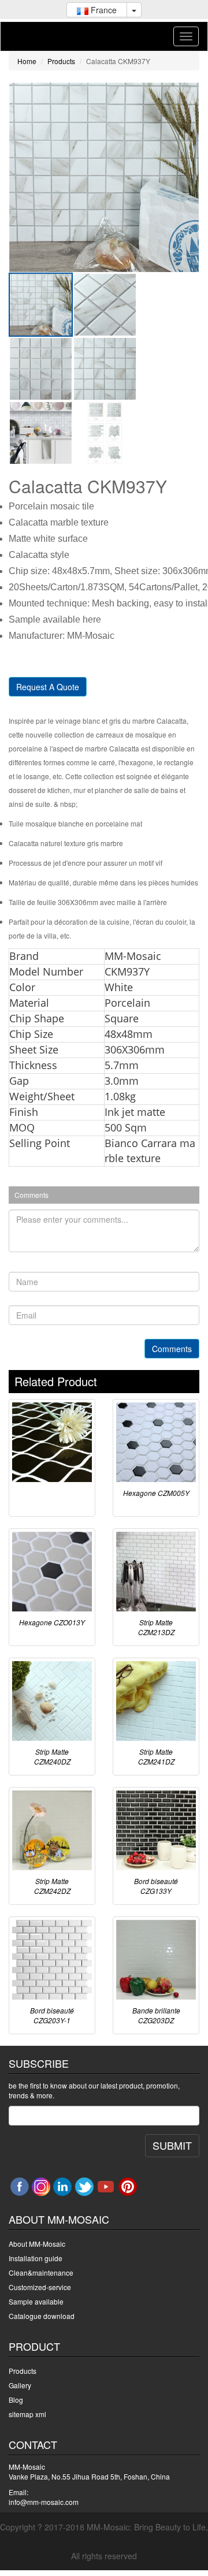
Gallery (20, 2385)
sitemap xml (27, 2414)
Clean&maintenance (41, 2272)
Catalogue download (42, 2316)
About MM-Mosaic (37, 2244)
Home (27, 61)
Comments (172, 1349)
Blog (16, 2400)
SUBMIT (172, 2145)
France (103, 10)
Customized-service (40, 2287)
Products (61, 61)
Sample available (36, 2301)
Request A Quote (48, 687)
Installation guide (36, 2258)
